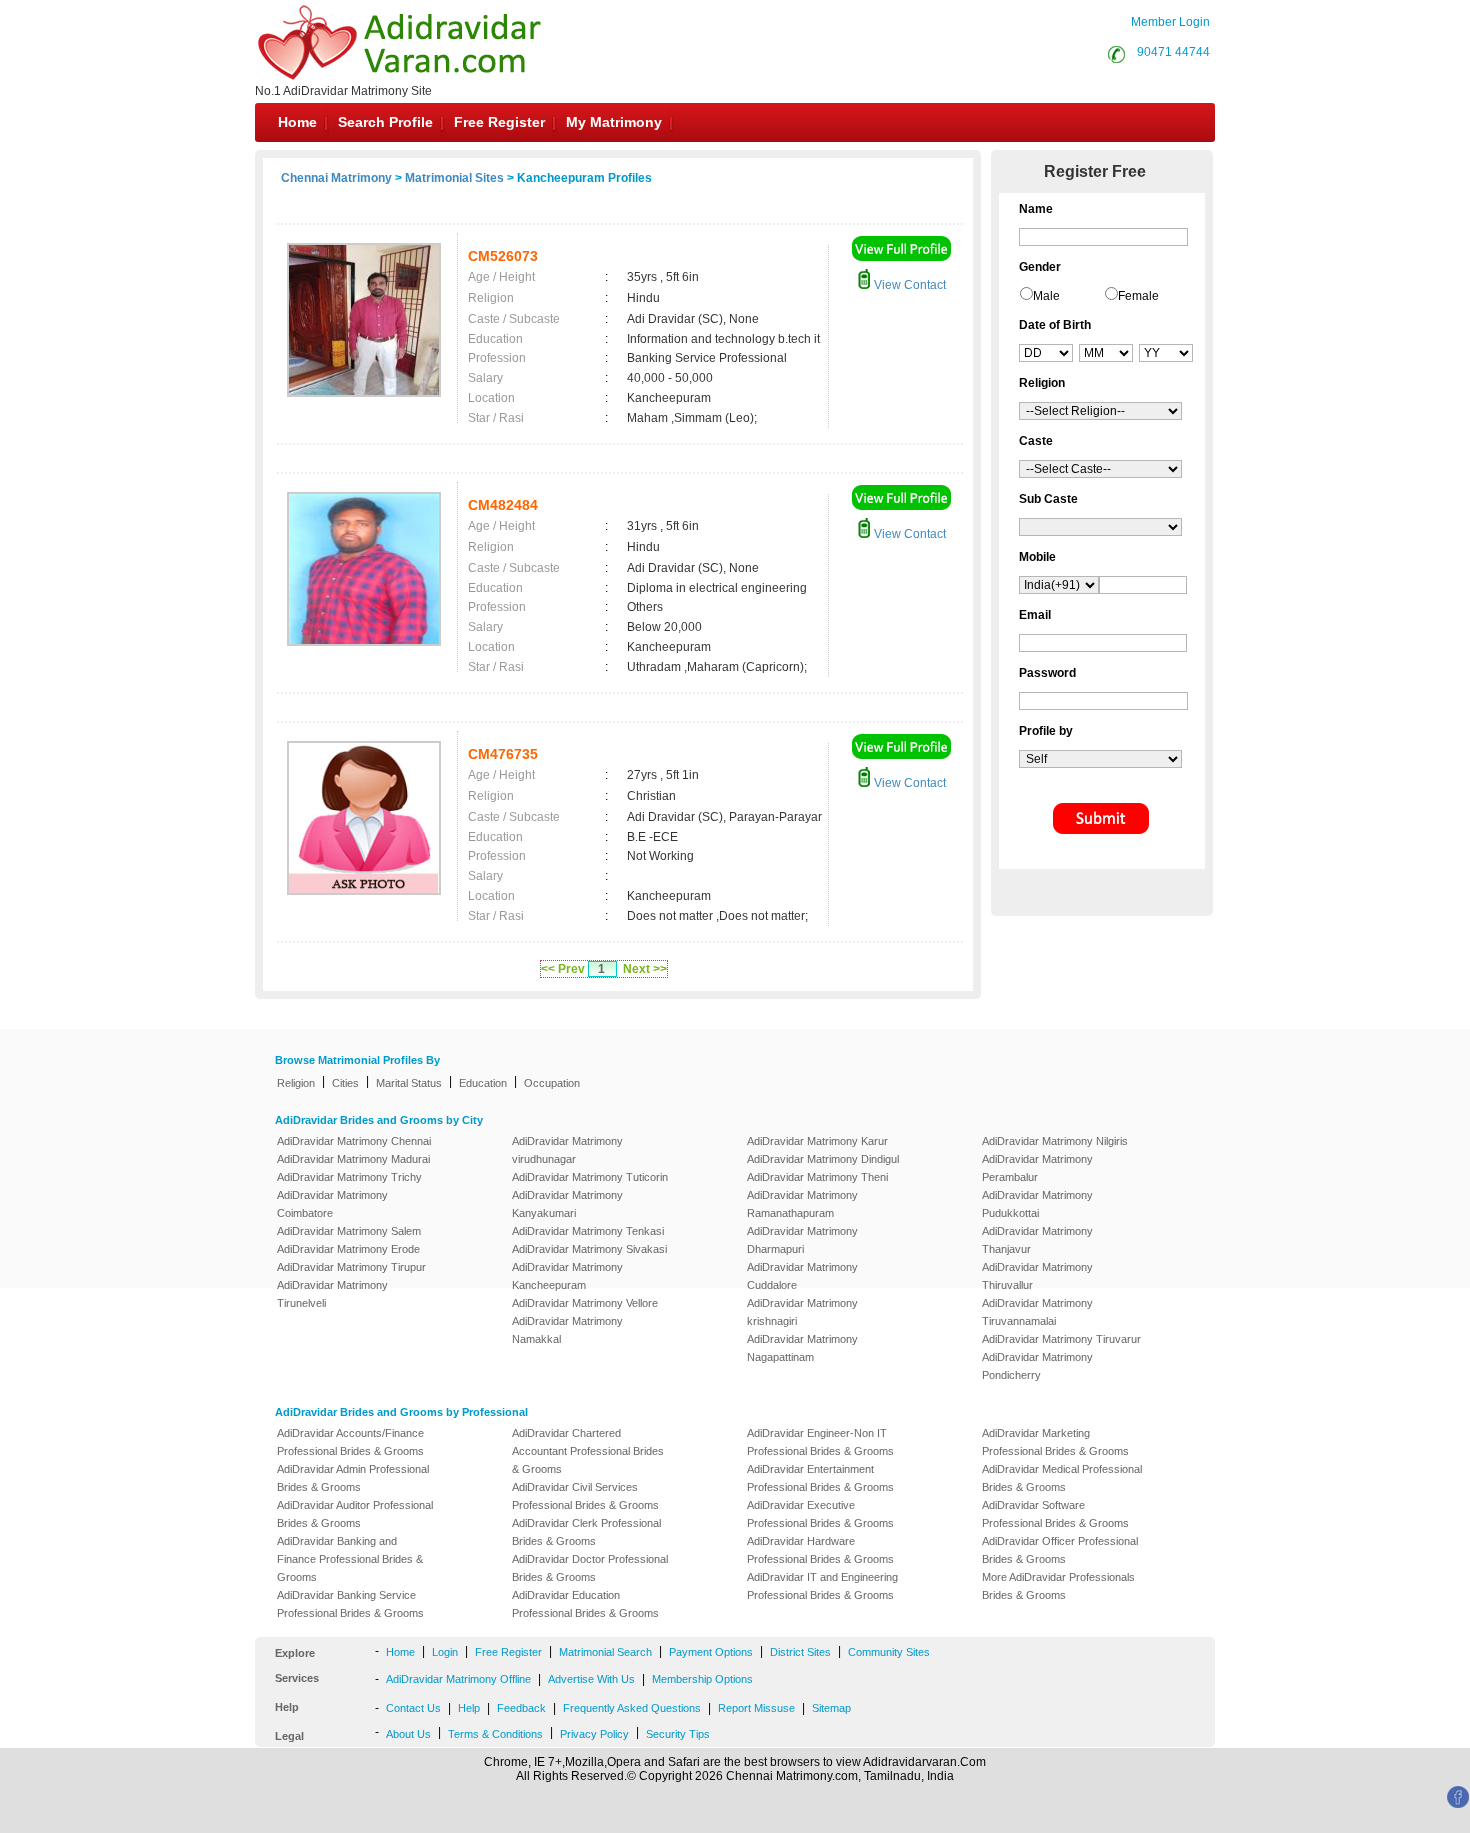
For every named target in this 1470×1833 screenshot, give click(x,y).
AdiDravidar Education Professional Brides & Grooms (585, 1604)
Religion (296, 1083)
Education (483, 1083)
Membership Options (702, 1679)
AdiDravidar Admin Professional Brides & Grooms (353, 1478)
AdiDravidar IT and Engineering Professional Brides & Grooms (822, 1586)
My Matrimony (614, 122)
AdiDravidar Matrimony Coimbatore (332, 1204)
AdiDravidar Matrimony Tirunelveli (332, 1294)
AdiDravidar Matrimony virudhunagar (567, 1150)
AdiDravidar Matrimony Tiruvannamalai (1037, 1312)
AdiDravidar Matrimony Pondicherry (1037, 1366)
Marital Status (409, 1083)
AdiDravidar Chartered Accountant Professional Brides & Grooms (588, 1451)
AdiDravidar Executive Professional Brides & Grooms (820, 1514)
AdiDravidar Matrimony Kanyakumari (567, 1204)
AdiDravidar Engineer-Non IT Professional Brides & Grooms (820, 1442)
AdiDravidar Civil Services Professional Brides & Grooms (585, 1496)
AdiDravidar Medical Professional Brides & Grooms (1062, 1478)
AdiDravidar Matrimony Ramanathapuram (802, 1204)
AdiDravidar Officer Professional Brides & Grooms (1060, 1550)
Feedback (521, 1708)
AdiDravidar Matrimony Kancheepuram (567, 1276)
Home (297, 122)
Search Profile (385, 122)
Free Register (499, 122)
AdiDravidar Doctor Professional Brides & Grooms (590, 1568)
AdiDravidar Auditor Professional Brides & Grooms (355, 1514)
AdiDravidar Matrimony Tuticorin (590, 1177)
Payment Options (711, 1652)
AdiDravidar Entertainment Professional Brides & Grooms (820, 1478)
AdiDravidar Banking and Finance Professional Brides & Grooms (350, 1559)
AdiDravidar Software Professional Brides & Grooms (1055, 1514)
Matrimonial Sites (454, 178)
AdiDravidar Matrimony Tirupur (351, 1267)
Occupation (552, 1083)
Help (469, 1708)
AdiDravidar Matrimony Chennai (354, 1141)
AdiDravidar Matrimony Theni (817, 1177)
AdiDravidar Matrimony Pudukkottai (1037, 1204)
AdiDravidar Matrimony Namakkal (567, 1330)
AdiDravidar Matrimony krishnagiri (802, 1312)
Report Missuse (756, 1708)
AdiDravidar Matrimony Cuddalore (802, 1276)
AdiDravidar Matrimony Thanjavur (1037, 1240)
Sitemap (831, 1708)
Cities (345, 1083)
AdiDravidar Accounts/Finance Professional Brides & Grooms (350, 1442)
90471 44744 (1173, 52)
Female (1138, 296)
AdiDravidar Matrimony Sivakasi (589, 1249)
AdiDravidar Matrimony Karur (817, 1141)
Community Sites (889, 1652)
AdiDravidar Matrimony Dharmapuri (802, 1240)
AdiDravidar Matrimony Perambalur (1037, 1168)
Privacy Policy (594, 1734)
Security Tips (678, 1734)
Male (1046, 296)
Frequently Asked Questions (632, 1708)
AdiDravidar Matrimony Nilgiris (1055, 1141)
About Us (408, 1734)
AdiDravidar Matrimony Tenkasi (588, 1231)
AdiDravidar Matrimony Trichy (349, 1177)
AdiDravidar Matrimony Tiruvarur (1061, 1339)
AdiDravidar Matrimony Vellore (585, 1303)
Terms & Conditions (495, 1734)
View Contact (908, 285)
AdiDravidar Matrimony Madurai (353, 1159)
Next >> (645, 969)
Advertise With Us (591, 1679)
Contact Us (413, 1708)
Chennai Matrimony (336, 178)
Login (445, 1652)
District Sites (800, 1652)
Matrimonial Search (605, 1652)
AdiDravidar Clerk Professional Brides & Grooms (586, 1532)
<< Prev (563, 969)
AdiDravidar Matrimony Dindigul (823, 1159)
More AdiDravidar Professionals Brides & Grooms (1058, 1586)
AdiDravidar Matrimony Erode (348, 1249)
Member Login (1170, 22)
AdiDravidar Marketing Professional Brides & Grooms (1055, 1442)
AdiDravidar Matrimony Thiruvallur (1037, 1276)
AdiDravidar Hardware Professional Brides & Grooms (820, 1550)
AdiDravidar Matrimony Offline (458, 1679)
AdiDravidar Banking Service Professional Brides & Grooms (350, 1604)
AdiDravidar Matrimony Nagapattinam (802, 1348)
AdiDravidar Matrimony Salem (349, 1231)
